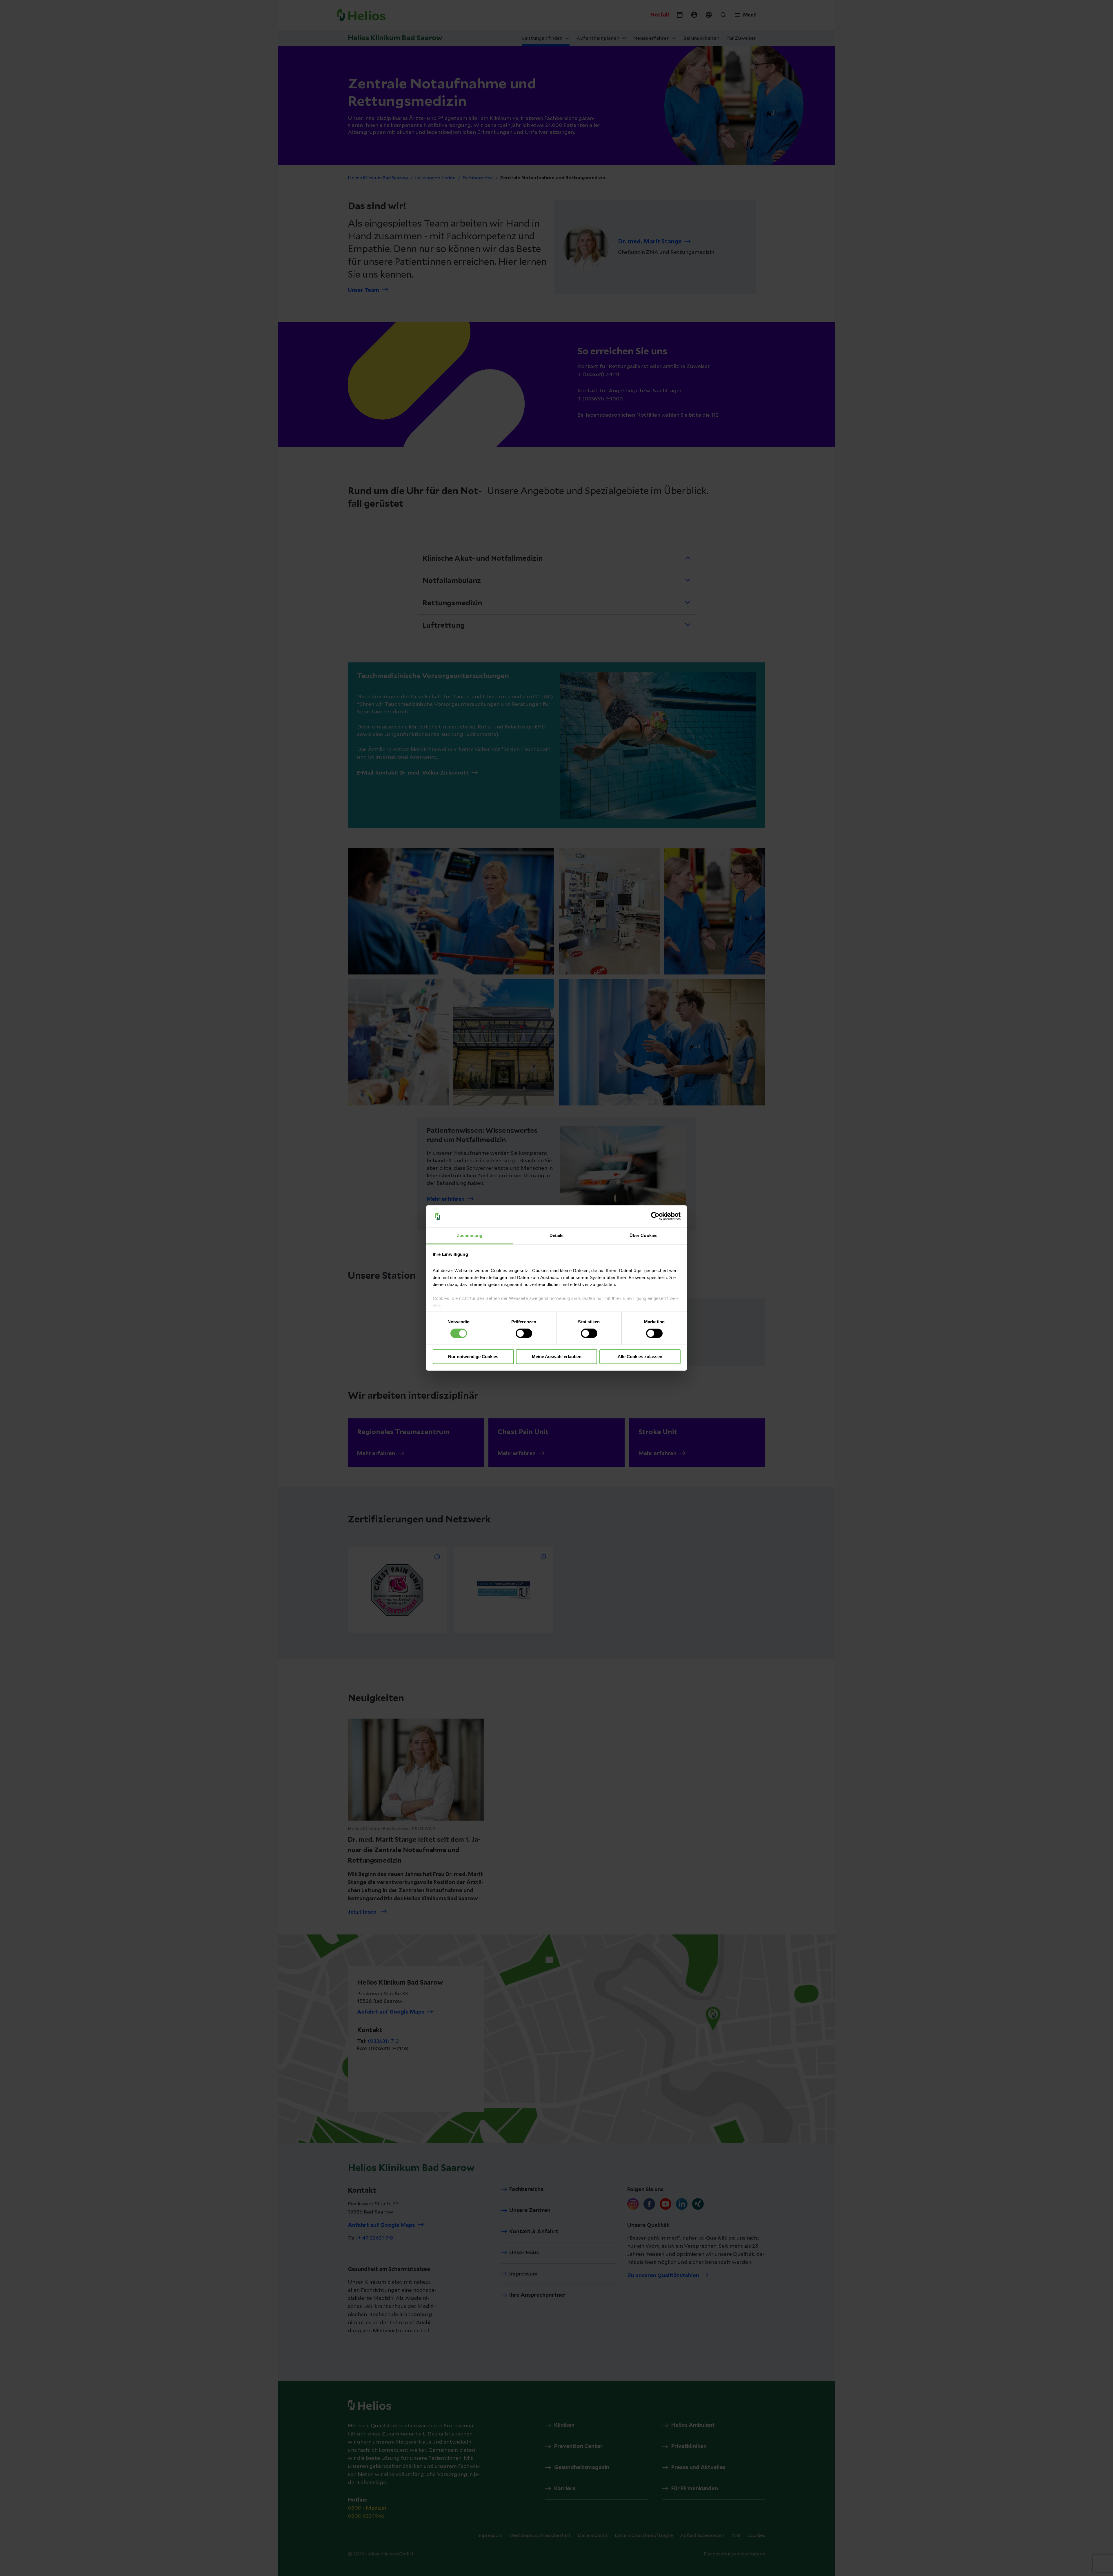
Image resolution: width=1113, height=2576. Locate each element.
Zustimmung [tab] (470, 1235)
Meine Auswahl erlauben (557, 1357)
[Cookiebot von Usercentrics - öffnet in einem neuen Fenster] (655, 1216)
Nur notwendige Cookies (473, 1357)
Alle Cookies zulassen (640, 1357)
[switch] (524, 1333)
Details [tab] (557, 1235)
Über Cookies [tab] (643, 1235)
